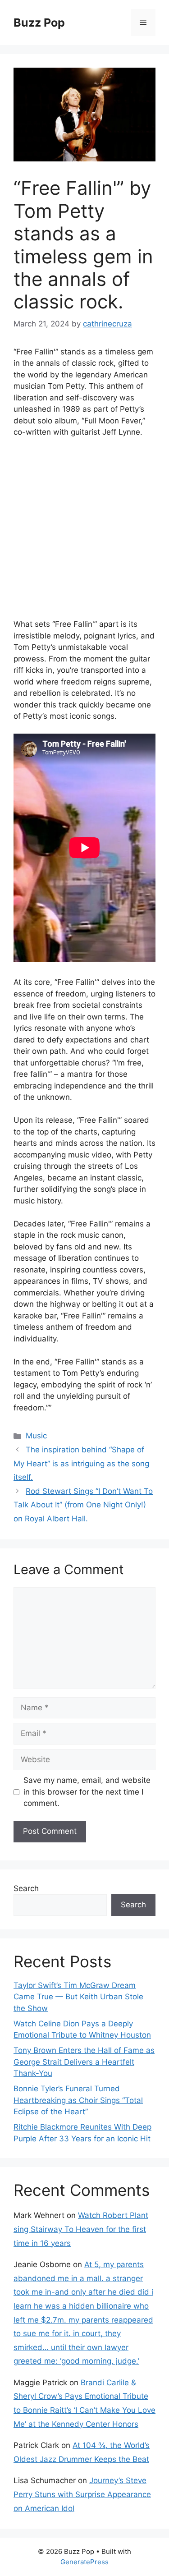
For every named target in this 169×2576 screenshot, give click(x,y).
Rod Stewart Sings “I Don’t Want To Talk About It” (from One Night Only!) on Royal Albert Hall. (83, 1505)
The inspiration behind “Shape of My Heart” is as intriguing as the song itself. (81, 1463)
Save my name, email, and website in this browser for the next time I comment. (87, 1792)
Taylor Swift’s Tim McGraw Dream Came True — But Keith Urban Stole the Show (78, 1997)
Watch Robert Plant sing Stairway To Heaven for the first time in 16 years (81, 2229)
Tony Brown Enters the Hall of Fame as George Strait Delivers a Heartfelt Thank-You (84, 2062)
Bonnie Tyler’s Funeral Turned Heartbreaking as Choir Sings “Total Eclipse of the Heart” (78, 2100)
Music (36, 1436)
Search (26, 1888)
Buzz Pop (39, 23)
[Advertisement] (84, 534)
